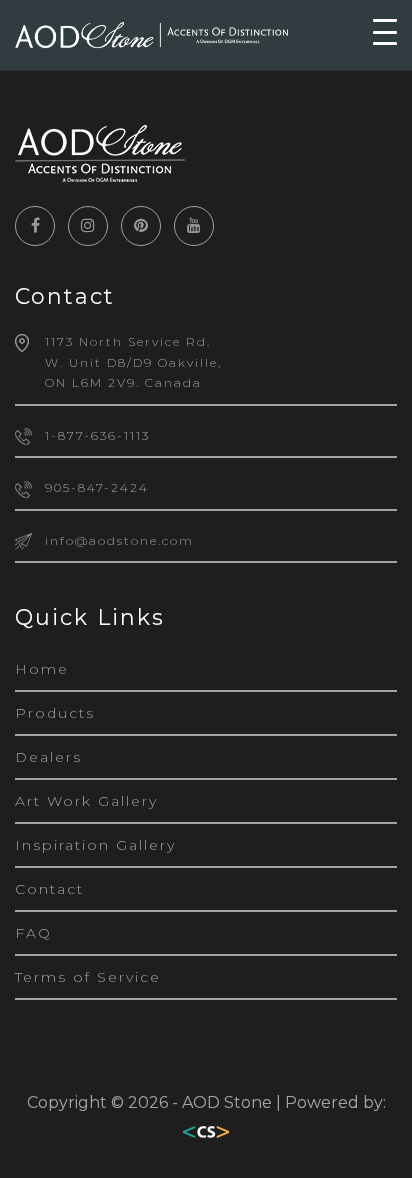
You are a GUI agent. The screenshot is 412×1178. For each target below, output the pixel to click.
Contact (49, 889)
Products (55, 713)
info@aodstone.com (119, 540)
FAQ (33, 933)
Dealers (48, 757)
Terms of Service (88, 977)
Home (42, 669)
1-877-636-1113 (97, 435)
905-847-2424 (97, 487)
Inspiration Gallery (95, 845)
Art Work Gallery (86, 801)
